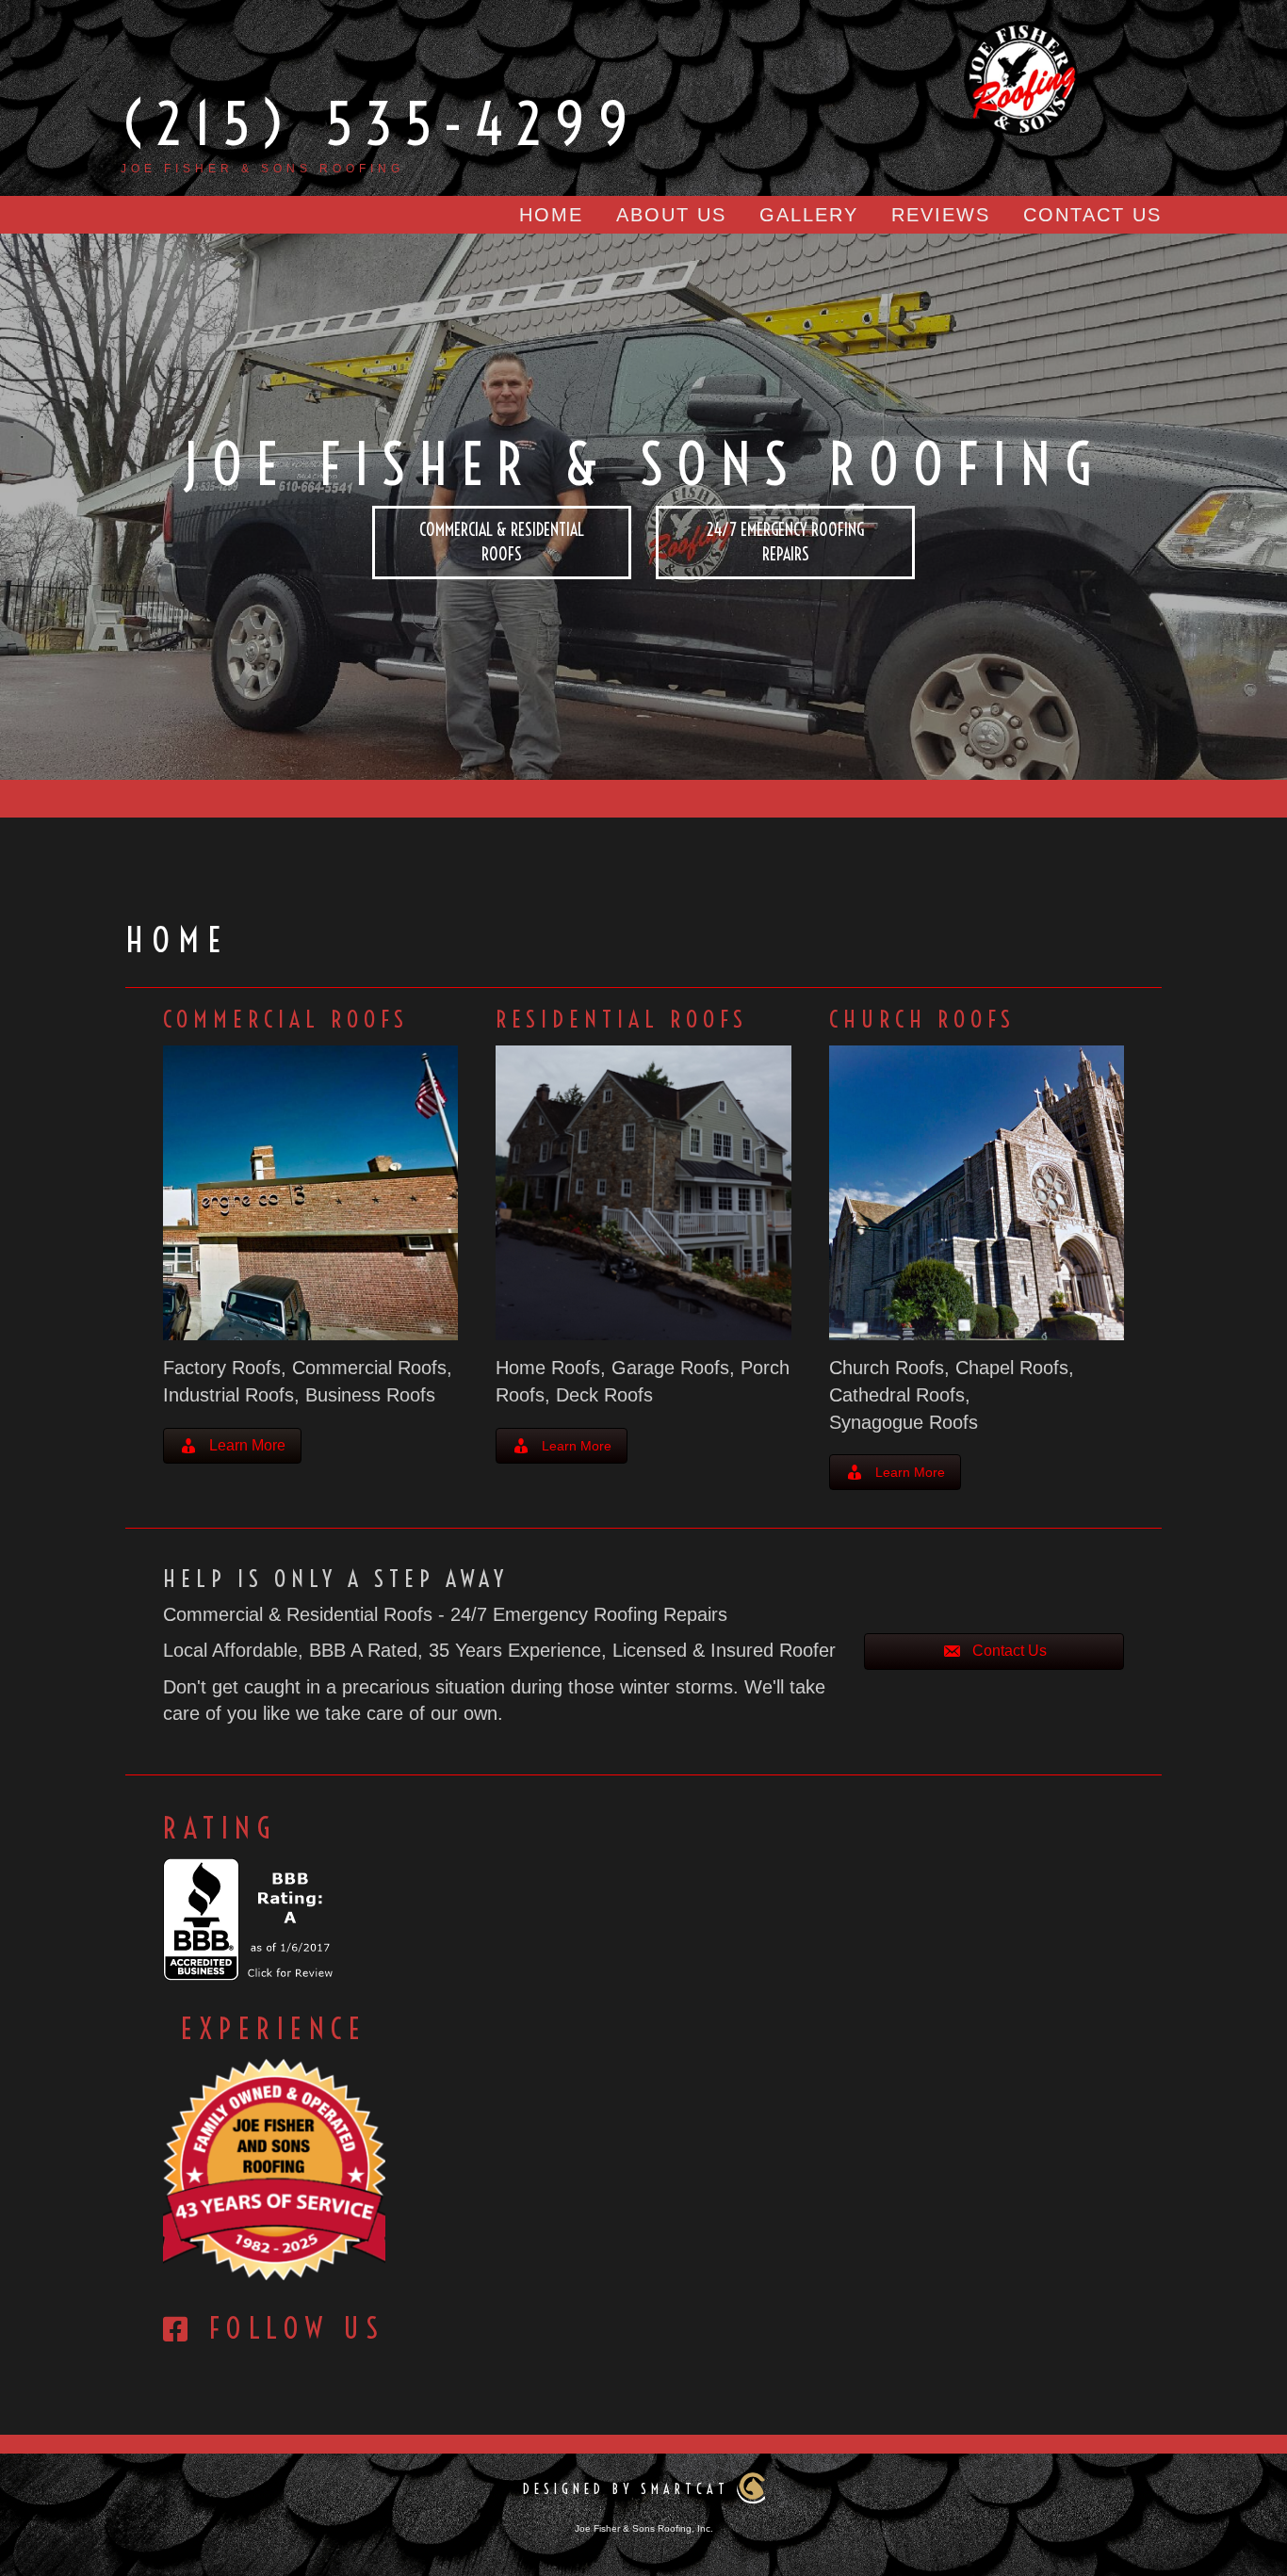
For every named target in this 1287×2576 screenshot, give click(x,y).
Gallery (809, 215)
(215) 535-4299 (382, 125)
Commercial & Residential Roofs (502, 542)
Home (551, 215)
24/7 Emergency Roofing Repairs (785, 542)
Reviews (941, 215)
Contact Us (1092, 215)
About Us (671, 215)
